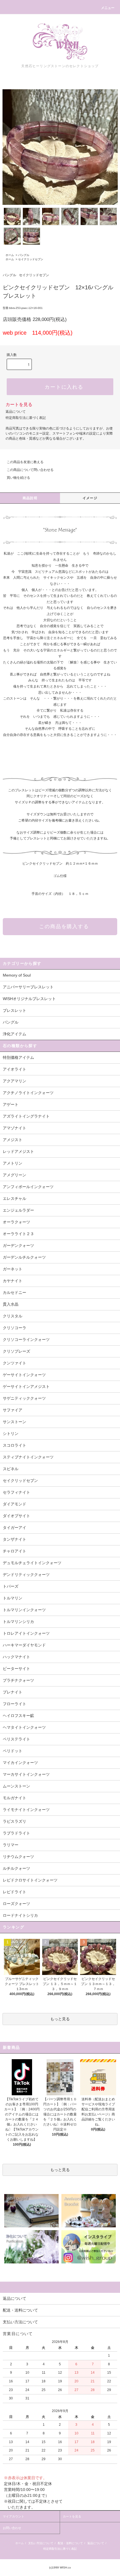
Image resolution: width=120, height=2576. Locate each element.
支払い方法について (41, 2543)
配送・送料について (70, 2543)
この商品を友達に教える (25, 462)
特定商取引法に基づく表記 (26, 418)
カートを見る (19, 404)
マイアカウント (14, 2516)
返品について (16, 412)
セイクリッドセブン (31, 259)
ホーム (10, 255)
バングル (24, 255)
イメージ (90, 498)
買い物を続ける (18, 478)
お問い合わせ (12, 2528)
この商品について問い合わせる (30, 470)
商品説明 (30, 498)
